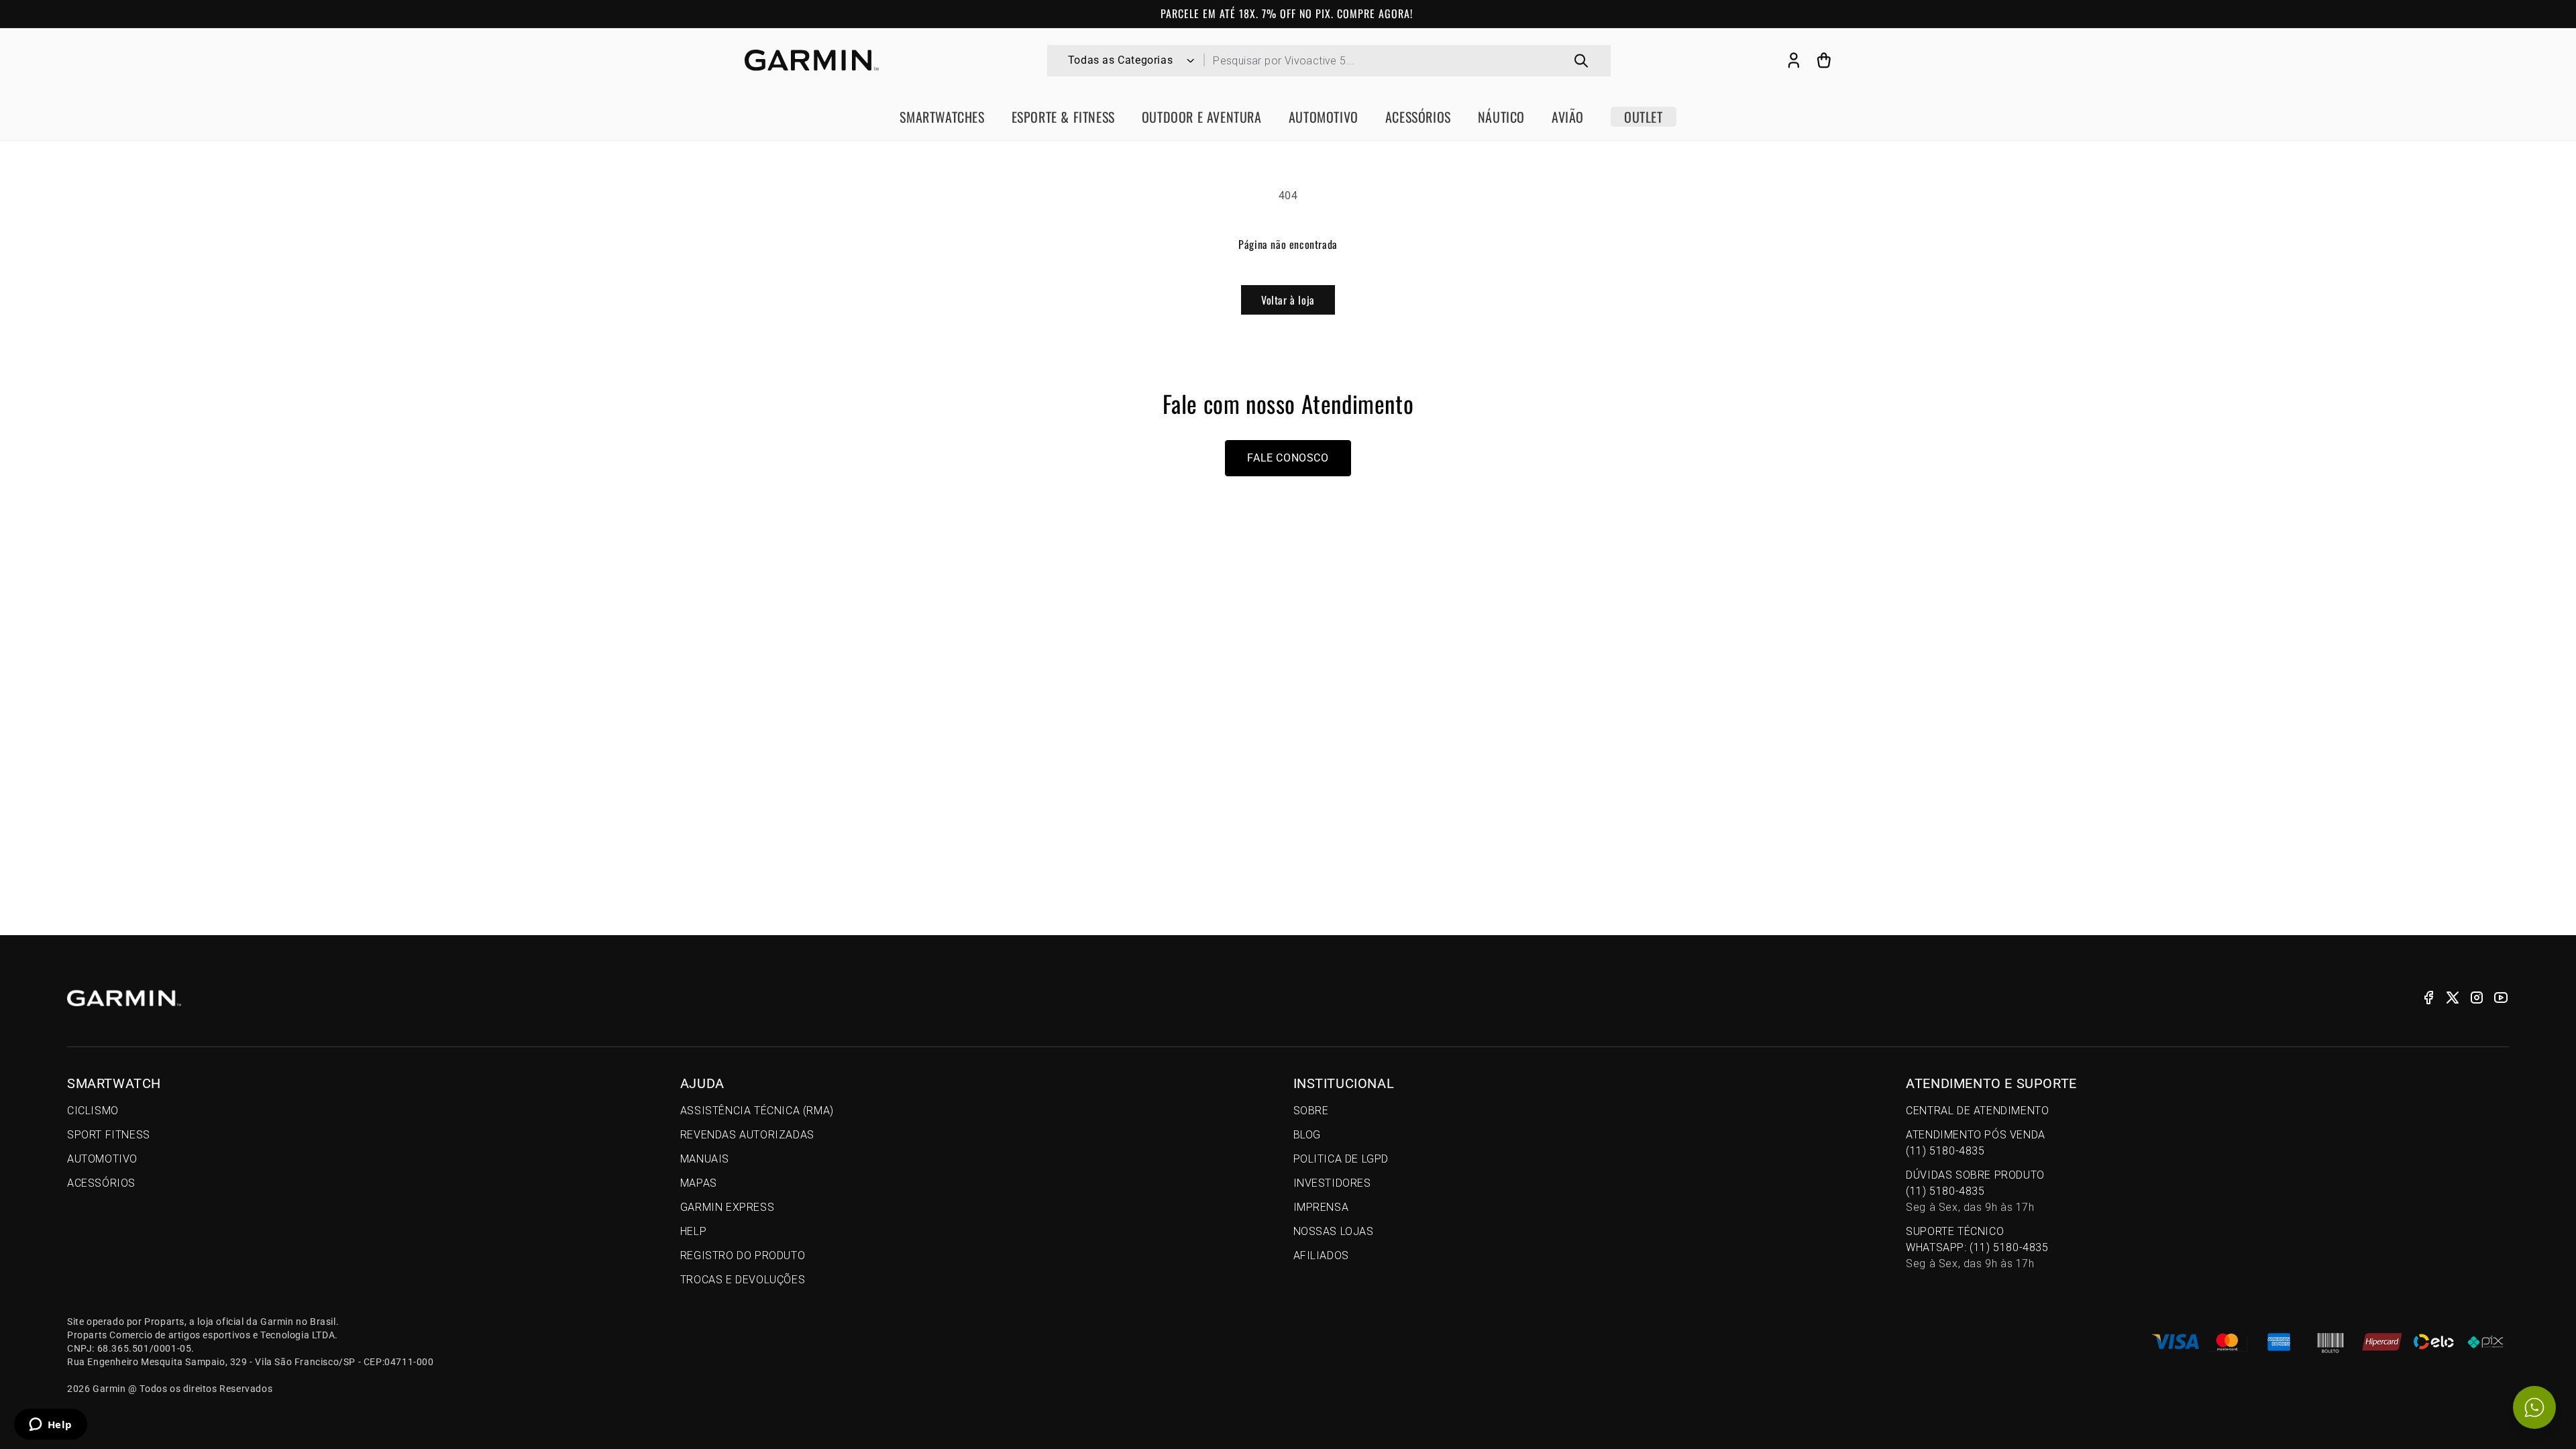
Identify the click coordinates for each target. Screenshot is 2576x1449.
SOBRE (1311, 1111)
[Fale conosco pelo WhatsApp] (2534, 1407)
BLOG (1307, 1135)
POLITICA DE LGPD (1341, 1159)
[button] (1824, 60)
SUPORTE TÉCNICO (1977, 1247)
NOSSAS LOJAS (1334, 1231)
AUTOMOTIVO (102, 1159)
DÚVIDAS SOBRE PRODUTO (1975, 1191)
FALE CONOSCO (1288, 458)
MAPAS (699, 1183)
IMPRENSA (1321, 1207)
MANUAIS (705, 1159)
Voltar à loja (1288, 300)
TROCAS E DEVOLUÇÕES (743, 1280)
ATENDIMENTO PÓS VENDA (1976, 1143)
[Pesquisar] (1581, 61)
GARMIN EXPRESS (727, 1207)
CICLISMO (93, 1111)
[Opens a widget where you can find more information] (50, 1426)
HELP (693, 1231)
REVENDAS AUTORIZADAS (747, 1135)
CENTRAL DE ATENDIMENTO (1977, 1111)
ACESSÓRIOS (101, 1183)
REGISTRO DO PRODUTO (743, 1255)
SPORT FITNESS (109, 1135)
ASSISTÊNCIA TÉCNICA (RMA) (757, 1111)
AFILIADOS (1321, 1255)
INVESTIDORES (1332, 1183)
